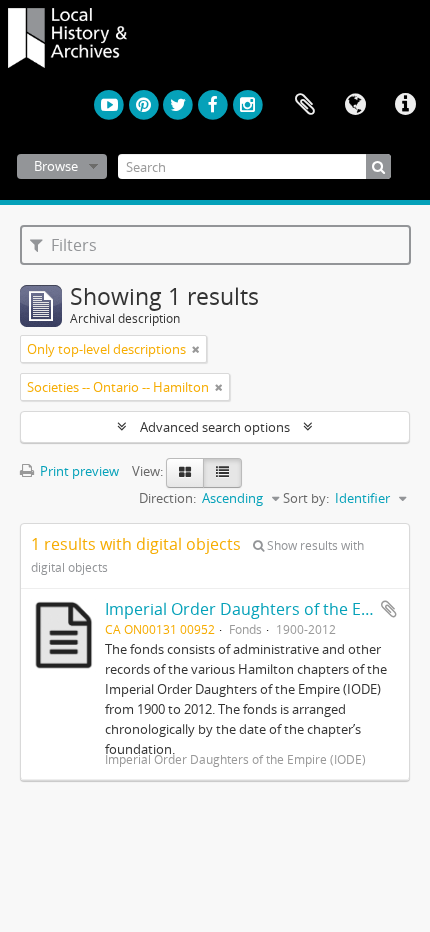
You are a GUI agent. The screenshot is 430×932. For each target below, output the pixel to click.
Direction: (167, 498)
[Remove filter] (196, 349)
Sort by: (306, 498)
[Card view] (185, 473)
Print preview (78, 471)
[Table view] (222, 473)
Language (355, 105)
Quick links (405, 105)
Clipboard (305, 105)
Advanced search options (215, 427)
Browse (56, 166)
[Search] (378, 166)
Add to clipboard (389, 609)
